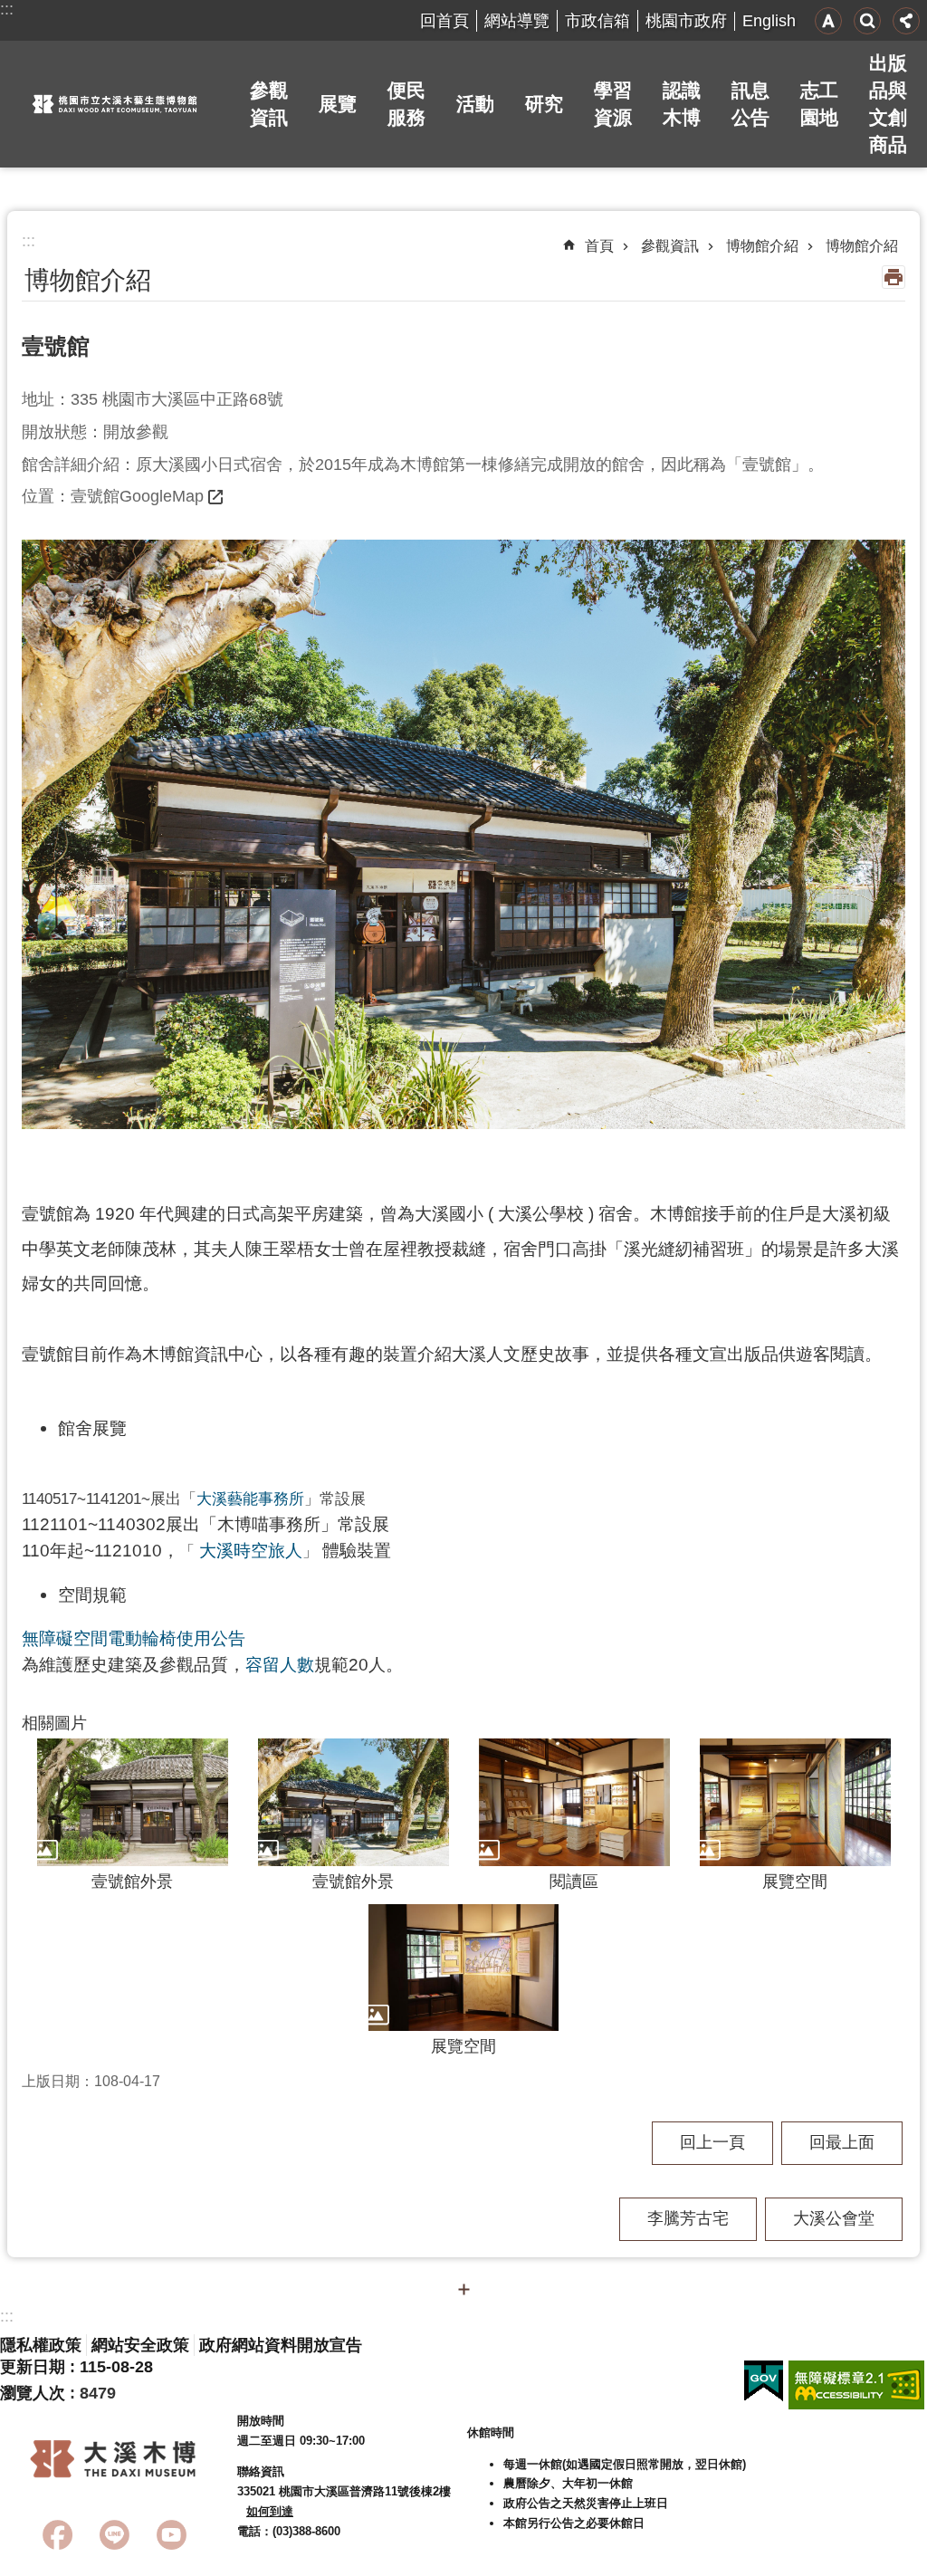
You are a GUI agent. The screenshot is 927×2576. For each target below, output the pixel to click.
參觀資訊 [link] (269, 104)
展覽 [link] (338, 104)
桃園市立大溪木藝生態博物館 (115, 104)
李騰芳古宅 (688, 2218)
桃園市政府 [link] (686, 21)
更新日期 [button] (33, 2367)
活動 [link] (475, 104)
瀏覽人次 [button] (33, 2393)
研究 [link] (544, 104)
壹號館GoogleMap (137, 496)
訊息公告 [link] (750, 104)
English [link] (769, 21)
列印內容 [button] (894, 277)
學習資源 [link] (613, 104)
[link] (764, 2381)
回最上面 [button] (842, 2142)
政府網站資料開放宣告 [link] (281, 2345)
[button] (463, 834)
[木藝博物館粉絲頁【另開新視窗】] (57, 2535)
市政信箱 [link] (597, 21)
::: (7, 9)
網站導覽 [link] (517, 21)
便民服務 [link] (406, 104)
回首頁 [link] (444, 21)
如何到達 (270, 2511)
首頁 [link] (599, 246)
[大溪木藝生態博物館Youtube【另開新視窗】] (172, 2535)
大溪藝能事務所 (250, 1499)
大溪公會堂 (834, 2218)
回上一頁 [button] (712, 2142)
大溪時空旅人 (251, 1550)
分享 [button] (906, 21)
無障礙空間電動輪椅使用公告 (134, 1638)
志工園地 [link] (819, 104)
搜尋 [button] (867, 21)
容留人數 (280, 1664)
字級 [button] (828, 21)
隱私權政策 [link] (41, 2345)
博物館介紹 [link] (762, 246)
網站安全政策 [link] (140, 2345)
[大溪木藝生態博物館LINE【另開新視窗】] (115, 2535)
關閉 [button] (463, 2289)
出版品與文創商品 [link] (888, 104)
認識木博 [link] (682, 104)
